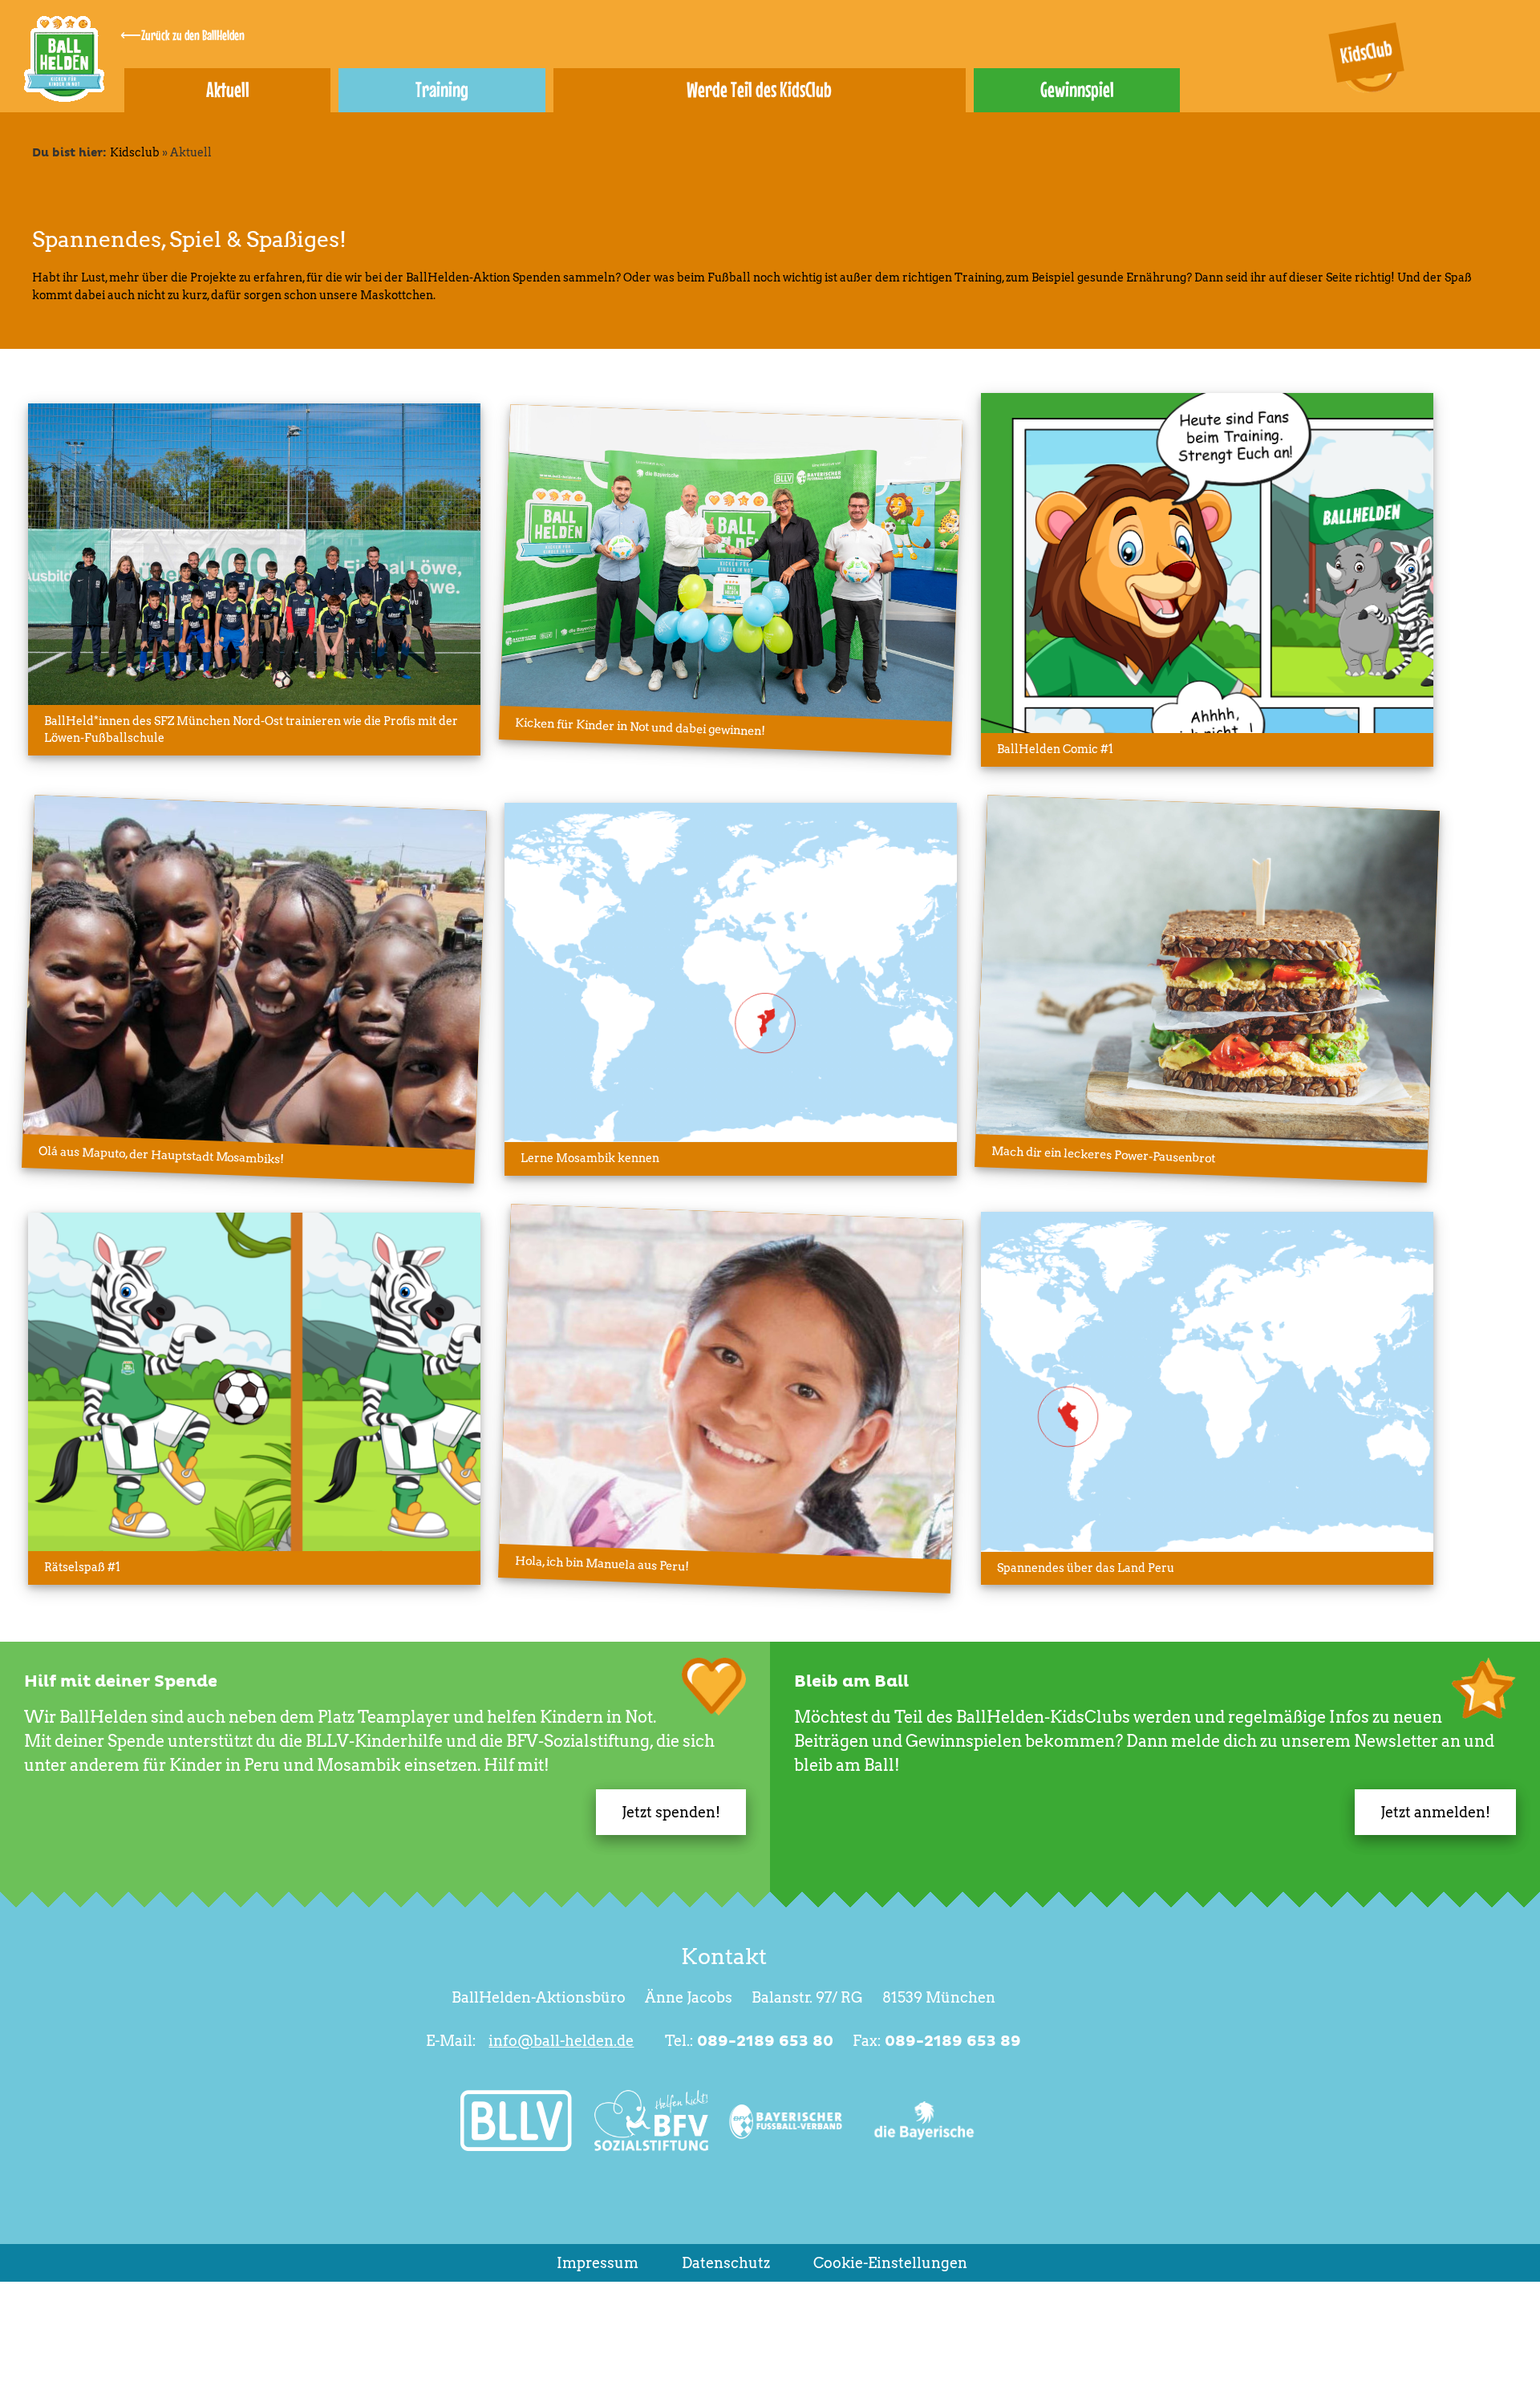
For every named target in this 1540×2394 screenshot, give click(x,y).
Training (442, 89)
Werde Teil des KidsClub (759, 89)
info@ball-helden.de (561, 2041)
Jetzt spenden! (671, 1812)
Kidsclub (135, 152)
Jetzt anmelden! (1435, 1812)
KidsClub (1366, 52)
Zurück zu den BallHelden (193, 35)
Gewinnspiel (1077, 89)
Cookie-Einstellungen (890, 2263)
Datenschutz (726, 2263)
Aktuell (228, 89)
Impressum (598, 2263)
